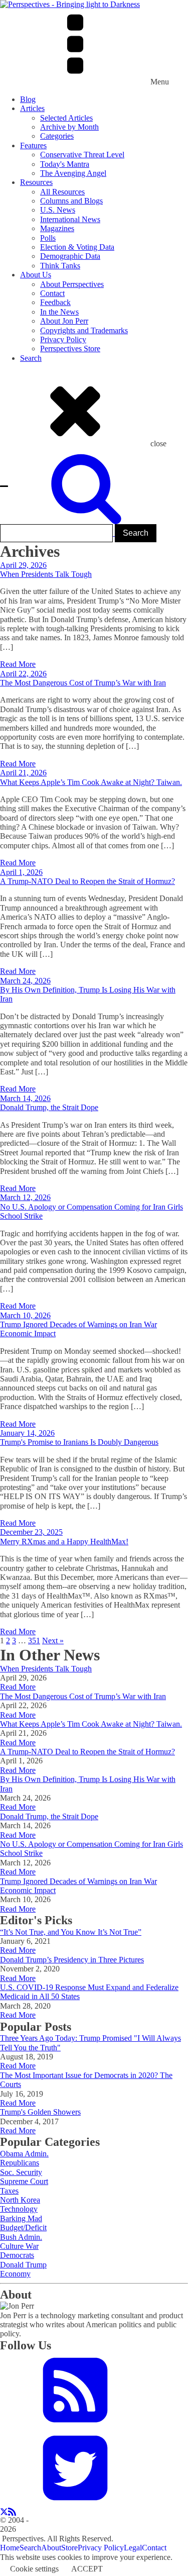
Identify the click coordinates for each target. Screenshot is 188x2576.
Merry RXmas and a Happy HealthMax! (64, 1542)
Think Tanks (60, 266)
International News (70, 219)
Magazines (57, 228)
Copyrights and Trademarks (84, 330)
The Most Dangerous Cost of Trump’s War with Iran (83, 683)
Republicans (20, 2163)
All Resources (62, 192)
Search (31, 358)
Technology (19, 2209)
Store (69, 2548)
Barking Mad (21, 2218)
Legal (133, 2548)
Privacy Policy (63, 339)
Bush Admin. (21, 2237)
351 (34, 1641)
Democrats (17, 2255)
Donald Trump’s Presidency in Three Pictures (72, 1960)
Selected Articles (66, 118)
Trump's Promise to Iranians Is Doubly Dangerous (79, 1442)
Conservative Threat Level (82, 155)
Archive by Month (69, 127)
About (51, 2548)
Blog (28, 99)
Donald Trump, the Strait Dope (49, 1107)
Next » (53, 1641)
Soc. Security (21, 2172)
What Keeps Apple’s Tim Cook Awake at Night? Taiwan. (91, 782)
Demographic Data (70, 256)
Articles (32, 108)
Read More (18, 664)
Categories (57, 136)
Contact (52, 293)
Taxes (9, 2191)
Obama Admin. (24, 2154)
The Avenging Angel (73, 173)
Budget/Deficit (23, 2227)
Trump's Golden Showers (40, 2112)
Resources (36, 182)
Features (33, 145)
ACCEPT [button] (87, 2569)
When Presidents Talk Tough (46, 574)
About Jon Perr (64, 321)
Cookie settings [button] (34, 2569)
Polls (48, 238)
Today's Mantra (65, 164)
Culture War (19, 2246)
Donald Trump (23, 2265)
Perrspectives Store (70, 349)
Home (10, 2548)
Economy (15, 2274)
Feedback (55, 302)
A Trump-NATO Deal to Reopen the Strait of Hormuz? (87, 881)
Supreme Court (24, 2181)
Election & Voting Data (77, 247)
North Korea (20, 2200)
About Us (36, 275)
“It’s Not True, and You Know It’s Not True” (71, 1932)
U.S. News (58, 210)
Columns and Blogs (71, 201)
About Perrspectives (72, 284)
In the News (59, 312)
